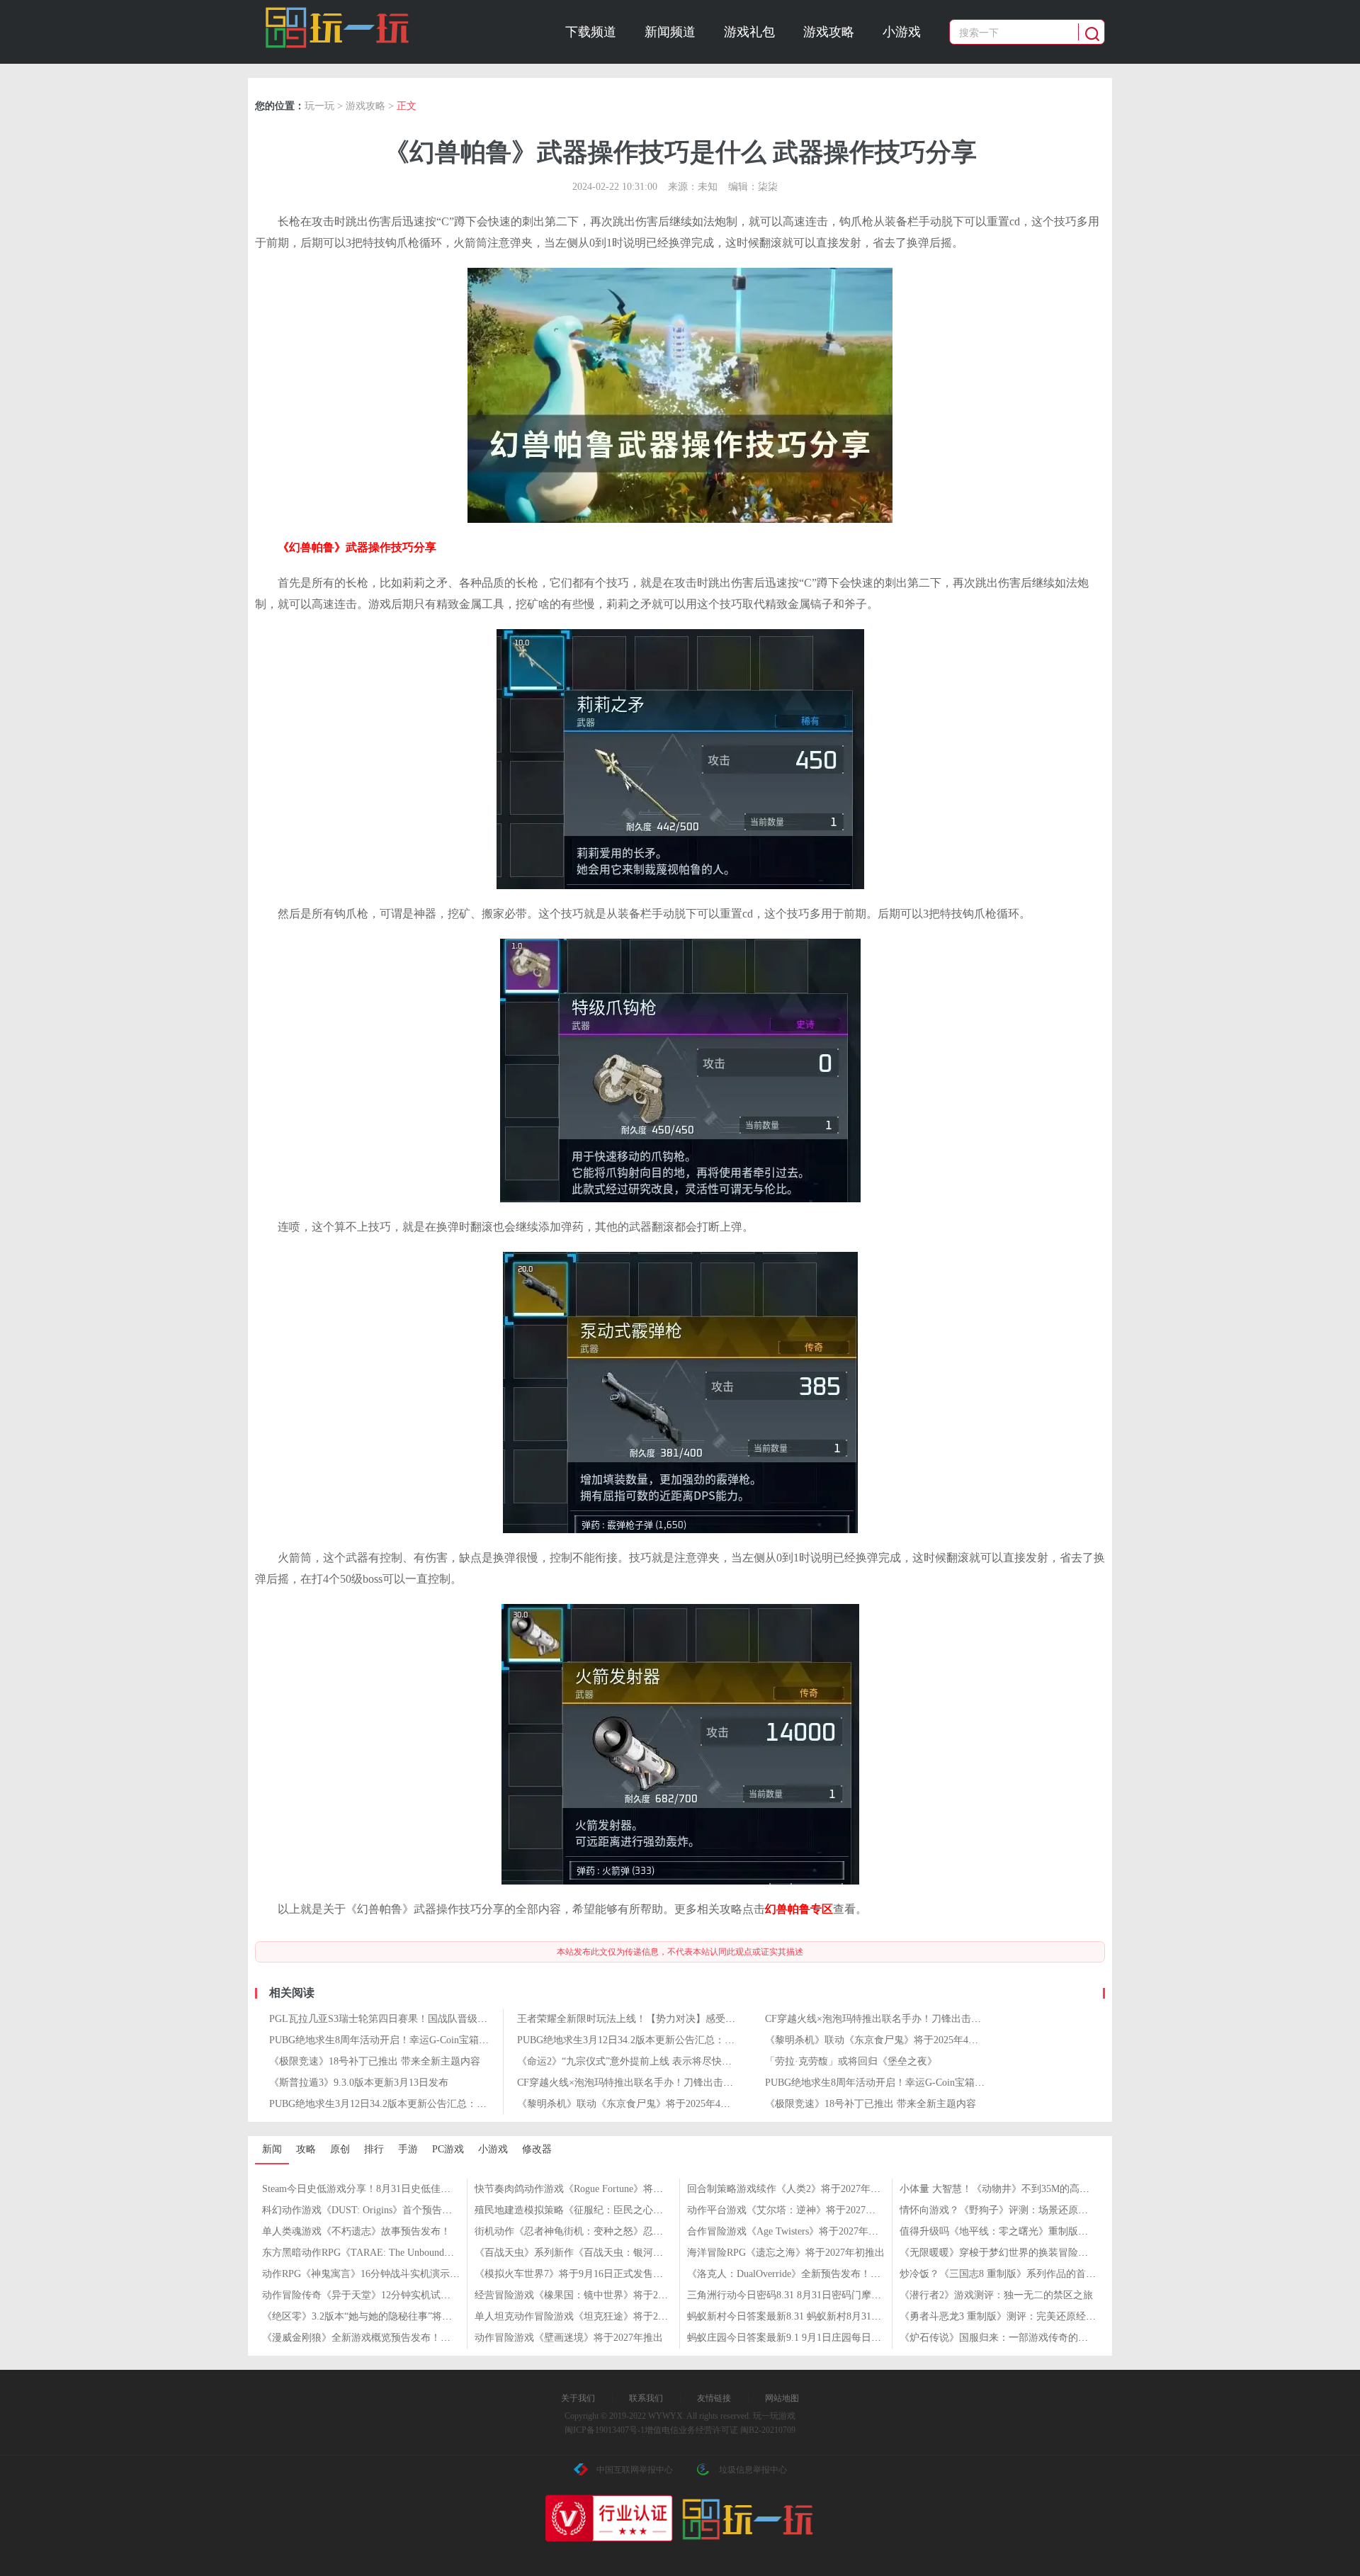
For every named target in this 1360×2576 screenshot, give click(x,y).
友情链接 (714, 2398)
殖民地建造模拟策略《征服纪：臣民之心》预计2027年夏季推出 (613, 2210)
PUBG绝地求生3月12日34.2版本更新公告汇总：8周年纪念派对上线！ (668, 2040)
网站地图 (782, 2398)
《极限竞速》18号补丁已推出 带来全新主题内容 (375, 2061)
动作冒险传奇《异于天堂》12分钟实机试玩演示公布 (376, 2295)
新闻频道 (670, 32)
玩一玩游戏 (338, 28)
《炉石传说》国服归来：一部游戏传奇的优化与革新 (1014, 2338)
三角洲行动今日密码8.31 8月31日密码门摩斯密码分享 (804, 2295)
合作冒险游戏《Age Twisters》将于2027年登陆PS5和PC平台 (817, 2231)
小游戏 (902, 32)
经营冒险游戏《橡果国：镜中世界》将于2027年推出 (589, 2295)
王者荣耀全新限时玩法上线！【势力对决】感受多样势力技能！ (656, 2019)
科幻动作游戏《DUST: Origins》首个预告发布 (362, 2210)
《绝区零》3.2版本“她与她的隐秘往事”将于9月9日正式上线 (392, 2316)
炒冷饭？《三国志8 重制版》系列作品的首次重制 (1008, 2274)
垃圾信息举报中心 (753, 2470)
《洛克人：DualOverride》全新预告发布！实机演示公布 (809, 2274)
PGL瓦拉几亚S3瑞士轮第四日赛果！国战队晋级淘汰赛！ (393, 2019)
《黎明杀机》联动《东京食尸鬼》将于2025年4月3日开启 (889, 2040)
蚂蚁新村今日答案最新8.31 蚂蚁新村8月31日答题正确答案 (814, 2316)
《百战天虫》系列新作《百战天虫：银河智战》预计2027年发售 (613, 2253)
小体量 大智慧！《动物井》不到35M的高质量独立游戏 (1019, 2189)
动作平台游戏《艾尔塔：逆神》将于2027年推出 (791, 2210)
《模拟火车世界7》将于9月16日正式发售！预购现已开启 (599, 2274)
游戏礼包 (749, 32)
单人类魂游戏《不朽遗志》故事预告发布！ (356, 2231)
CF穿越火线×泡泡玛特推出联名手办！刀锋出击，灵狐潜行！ (898, 2019)
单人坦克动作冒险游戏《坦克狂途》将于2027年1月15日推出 (606, 2316)
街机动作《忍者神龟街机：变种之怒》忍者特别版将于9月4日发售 (618, 2231)
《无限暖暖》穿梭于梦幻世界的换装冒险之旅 (999, 2253)
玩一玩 (319, 106)
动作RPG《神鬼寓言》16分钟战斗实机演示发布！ (371, 2274)
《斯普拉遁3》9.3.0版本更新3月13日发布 (359, 2083)
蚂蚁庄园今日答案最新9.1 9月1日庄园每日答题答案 (799, 2338)
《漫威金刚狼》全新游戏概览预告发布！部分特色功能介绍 (391, 2338)
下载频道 (591, 32)
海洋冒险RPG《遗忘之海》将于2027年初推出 (786, 2253)
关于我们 (578, 2398)
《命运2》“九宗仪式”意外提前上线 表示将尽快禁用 (629, 2061)
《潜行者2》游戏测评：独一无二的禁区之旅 (996, 2295)
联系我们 (646, 2398)
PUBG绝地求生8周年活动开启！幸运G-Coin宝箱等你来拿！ (399, 2040)
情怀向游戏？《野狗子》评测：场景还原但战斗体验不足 (1024, 2210)
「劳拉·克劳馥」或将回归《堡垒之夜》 (851, 2061)
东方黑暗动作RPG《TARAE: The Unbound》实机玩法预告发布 (398, 2253)
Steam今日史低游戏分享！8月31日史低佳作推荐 (366, 2189)
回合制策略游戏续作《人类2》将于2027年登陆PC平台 (805, 2189)
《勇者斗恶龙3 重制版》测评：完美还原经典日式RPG (1017, 2316)
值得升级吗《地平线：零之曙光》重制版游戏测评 (1009, 2231)
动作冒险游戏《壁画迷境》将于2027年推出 (569, 2338)
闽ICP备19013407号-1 (605, 2430)
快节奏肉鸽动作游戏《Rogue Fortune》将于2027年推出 (594, 2189)
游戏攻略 (829, 32)
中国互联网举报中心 (635, 2470)
